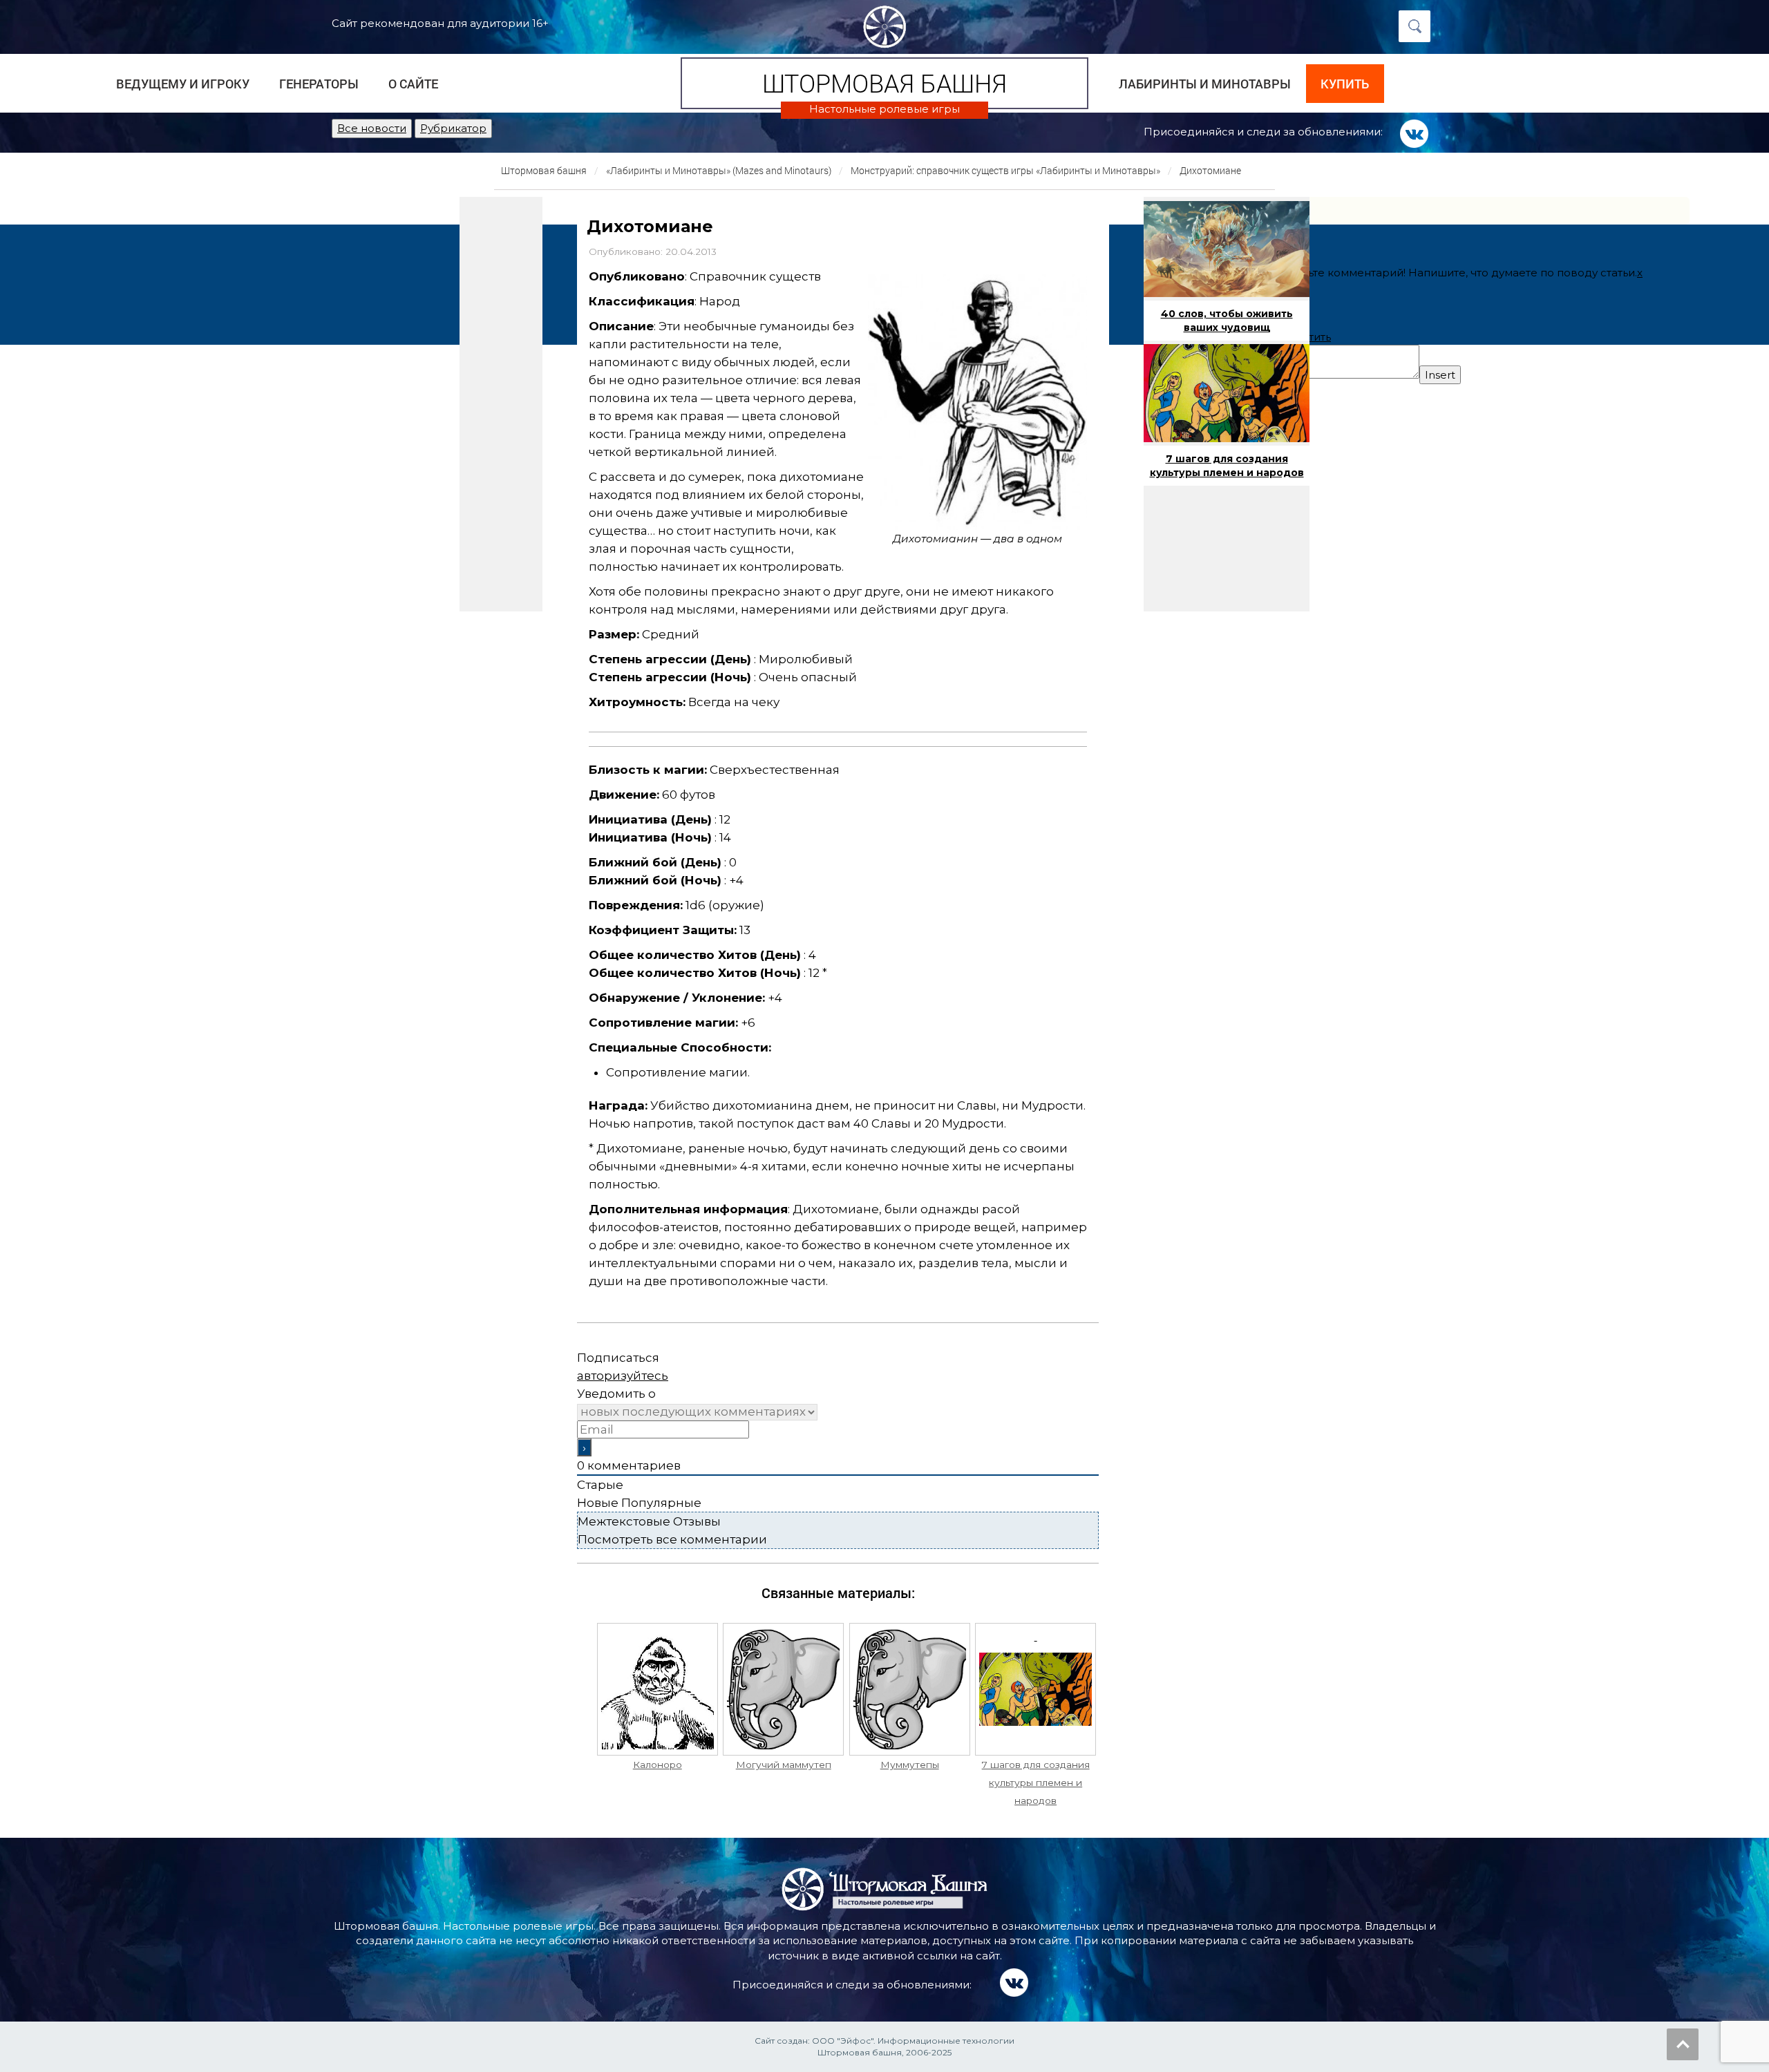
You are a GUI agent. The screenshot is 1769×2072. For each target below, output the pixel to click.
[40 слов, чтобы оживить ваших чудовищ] (1227, 249)
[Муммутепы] (910, 1689)
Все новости (372, 128)
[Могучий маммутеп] (783, 1689)
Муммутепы (910, 1765)
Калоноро (658, 1765)
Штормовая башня (884, 83)
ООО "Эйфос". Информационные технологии (913, 2041)
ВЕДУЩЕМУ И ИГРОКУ (183, 84)
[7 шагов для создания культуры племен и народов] (1035, 1689)
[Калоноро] (658, 1689)
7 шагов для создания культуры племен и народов (1036, 1783)
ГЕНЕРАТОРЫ (319, 84)
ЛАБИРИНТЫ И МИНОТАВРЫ (1205, 84)
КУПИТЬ (1345, 84)
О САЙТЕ (413, 84)
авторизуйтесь (623, 1376)
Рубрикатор (453, 128)
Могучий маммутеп (784, 1765)
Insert (1440, 375)
